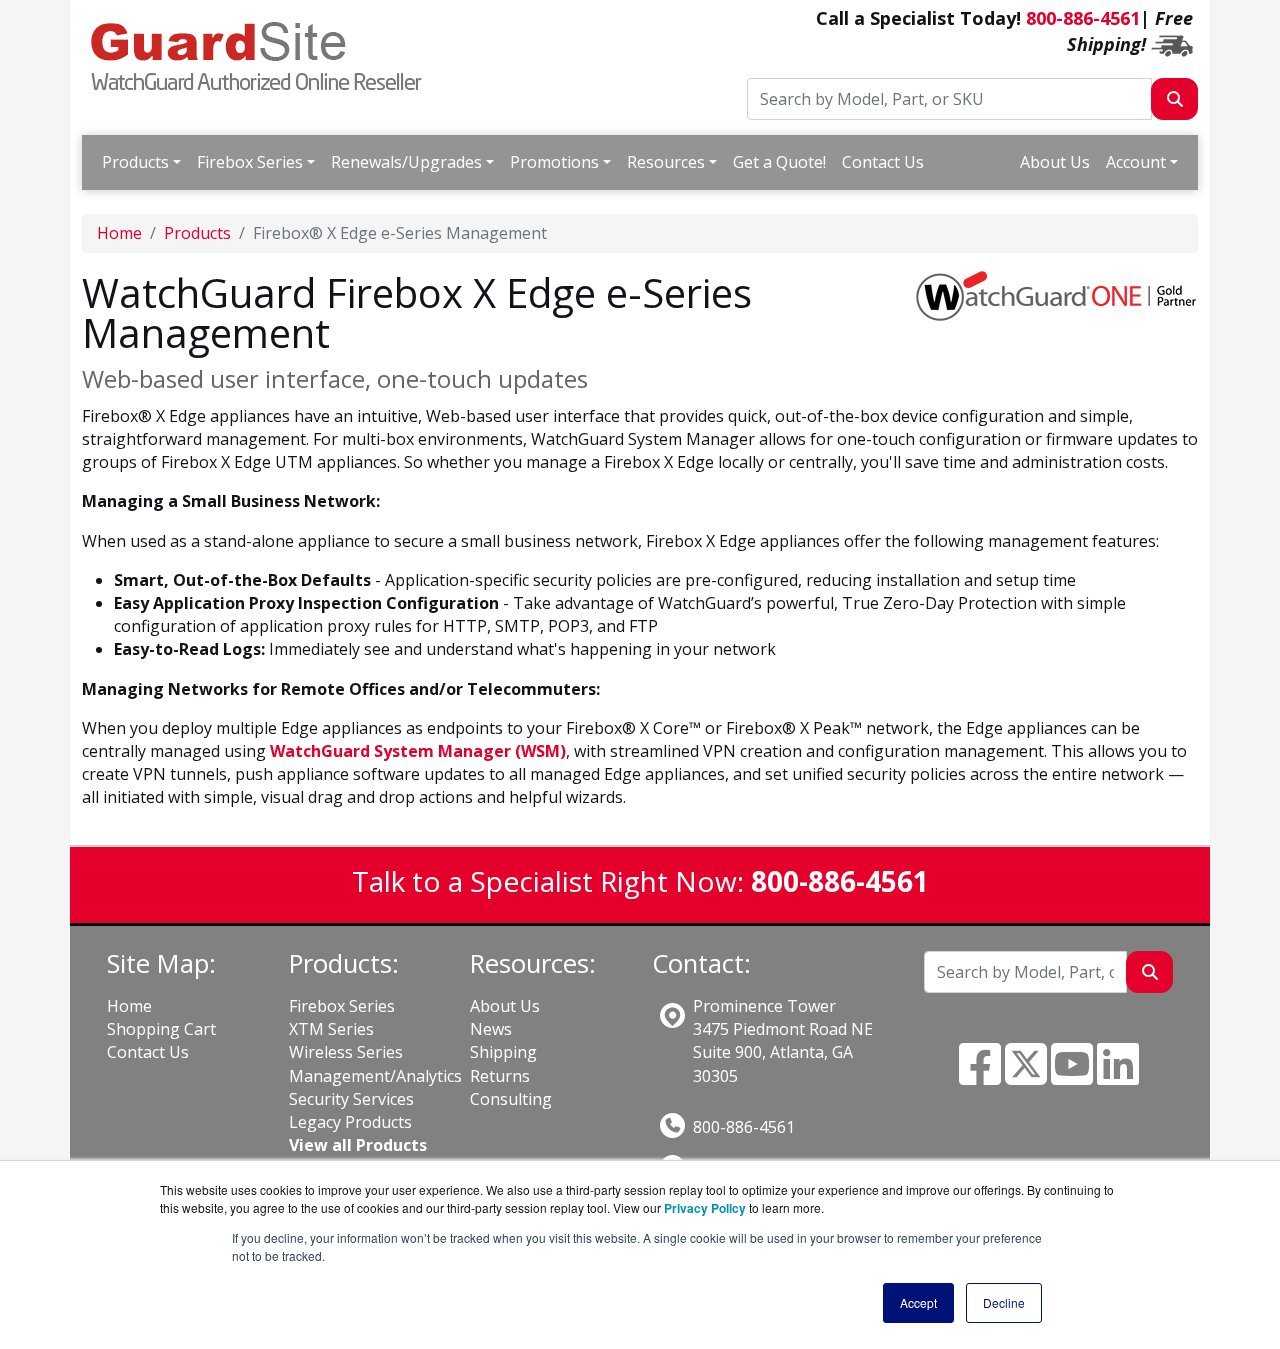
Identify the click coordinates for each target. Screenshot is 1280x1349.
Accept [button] (918, 1302)
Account (1136, 162)
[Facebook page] (980, 1076)
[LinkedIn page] (1118, 1076)
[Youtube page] (1072, 1076)
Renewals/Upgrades (406, 162)
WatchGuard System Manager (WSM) (418, 751)
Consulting (511, 1099)
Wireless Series (346, 1052)
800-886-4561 (1083, 18)
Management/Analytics (375, 1076)
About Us (1055, 162)
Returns (500, 1076)
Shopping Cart (161, 1029)
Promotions (554, 162)
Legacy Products (350, 1122)
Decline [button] (1004, 1302)
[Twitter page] (1026, 1076)
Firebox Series (250, 162)
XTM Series (331, 1029)
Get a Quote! (779, 162)
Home (119, 233)
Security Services (351, 1099)
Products (135, 162)
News (491, 1029)
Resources (666, 162)
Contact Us (883, 162)
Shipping (503, 1052)
